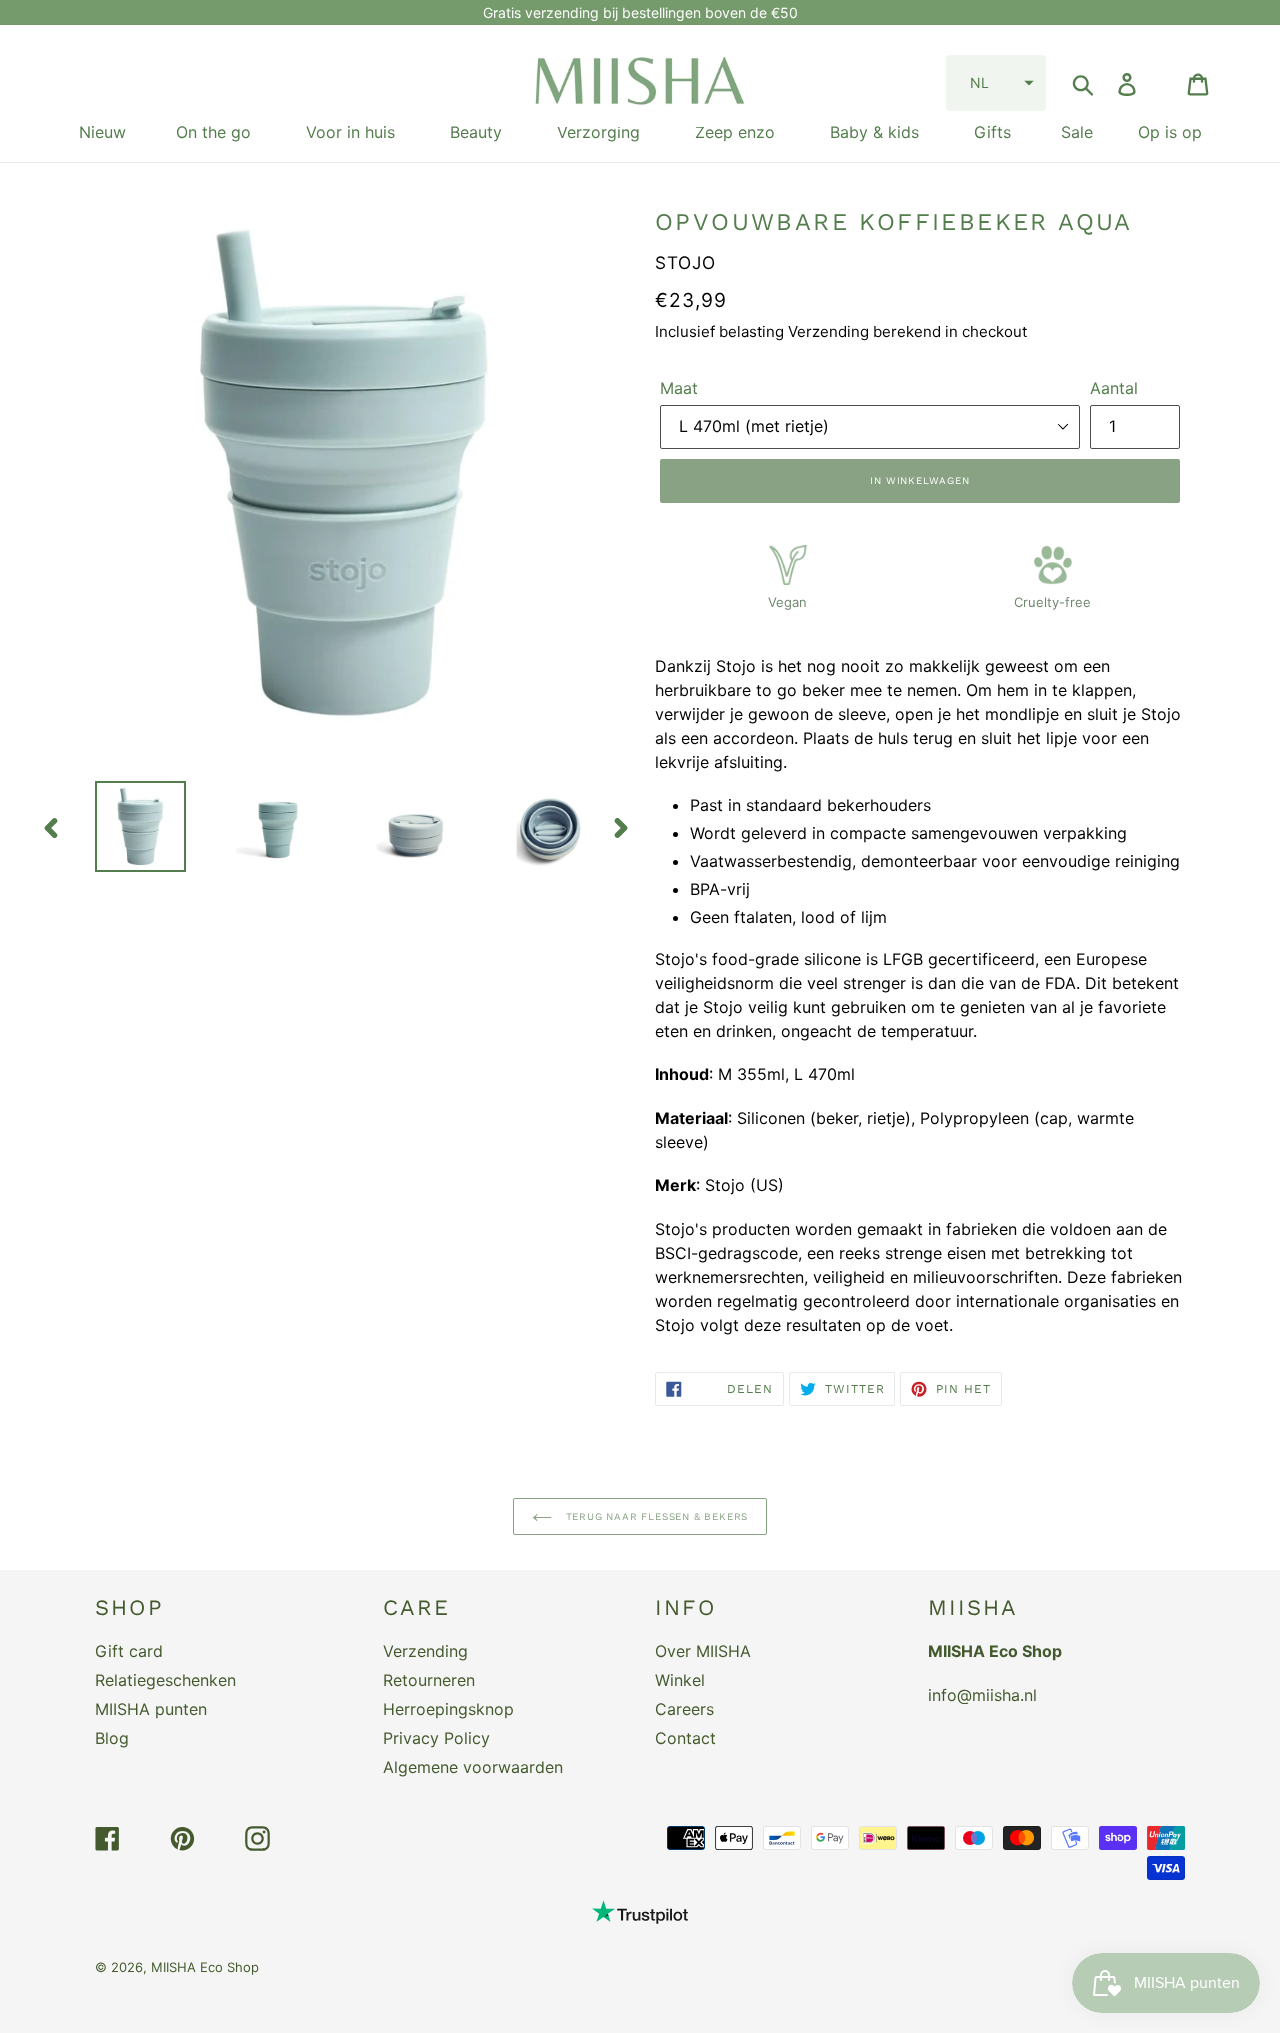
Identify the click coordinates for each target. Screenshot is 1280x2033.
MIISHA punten (151, 1709)
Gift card (129, 1651)
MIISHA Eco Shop (205, 1967)
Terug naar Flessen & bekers (655, 1516)
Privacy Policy (436, 1738)
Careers (684, 1709)
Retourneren (429, 1680)
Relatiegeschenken (165, 1680)
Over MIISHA (703, 1651)
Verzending (425, 1651)
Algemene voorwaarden (473, 1767)
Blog (112, 1738)
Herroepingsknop (448, 1709)
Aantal (1114, 388)
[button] (996, 83)
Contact (685, 1738)
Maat (679, 388)
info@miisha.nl (982, 1695)
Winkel (680, 1680)
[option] (125, 826)
